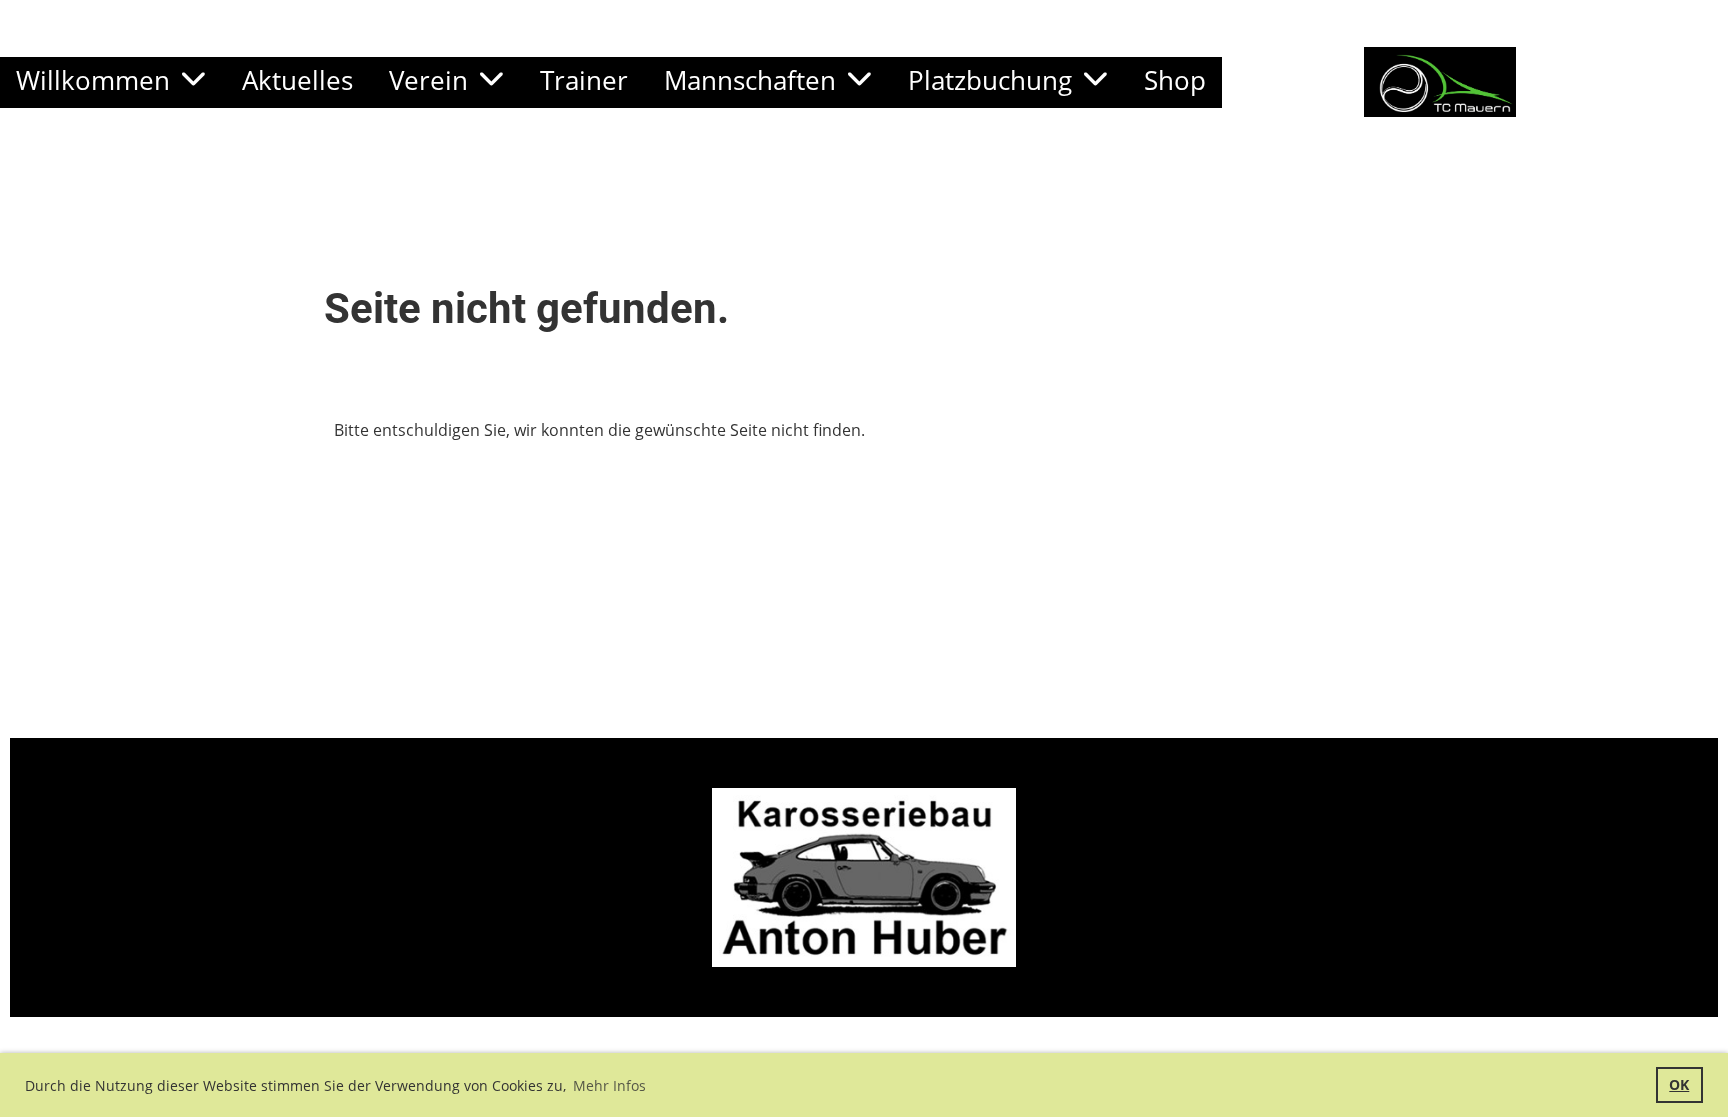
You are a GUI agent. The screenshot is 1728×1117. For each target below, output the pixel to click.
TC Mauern (1622, 81)
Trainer (584, 80)
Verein (428, 80)
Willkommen (93, 80)
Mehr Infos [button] (609, 1085)
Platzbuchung (990, 80)
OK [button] (1679, 1084)
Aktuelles (297, 80)
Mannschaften (750, 80)
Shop (1175, 80)
